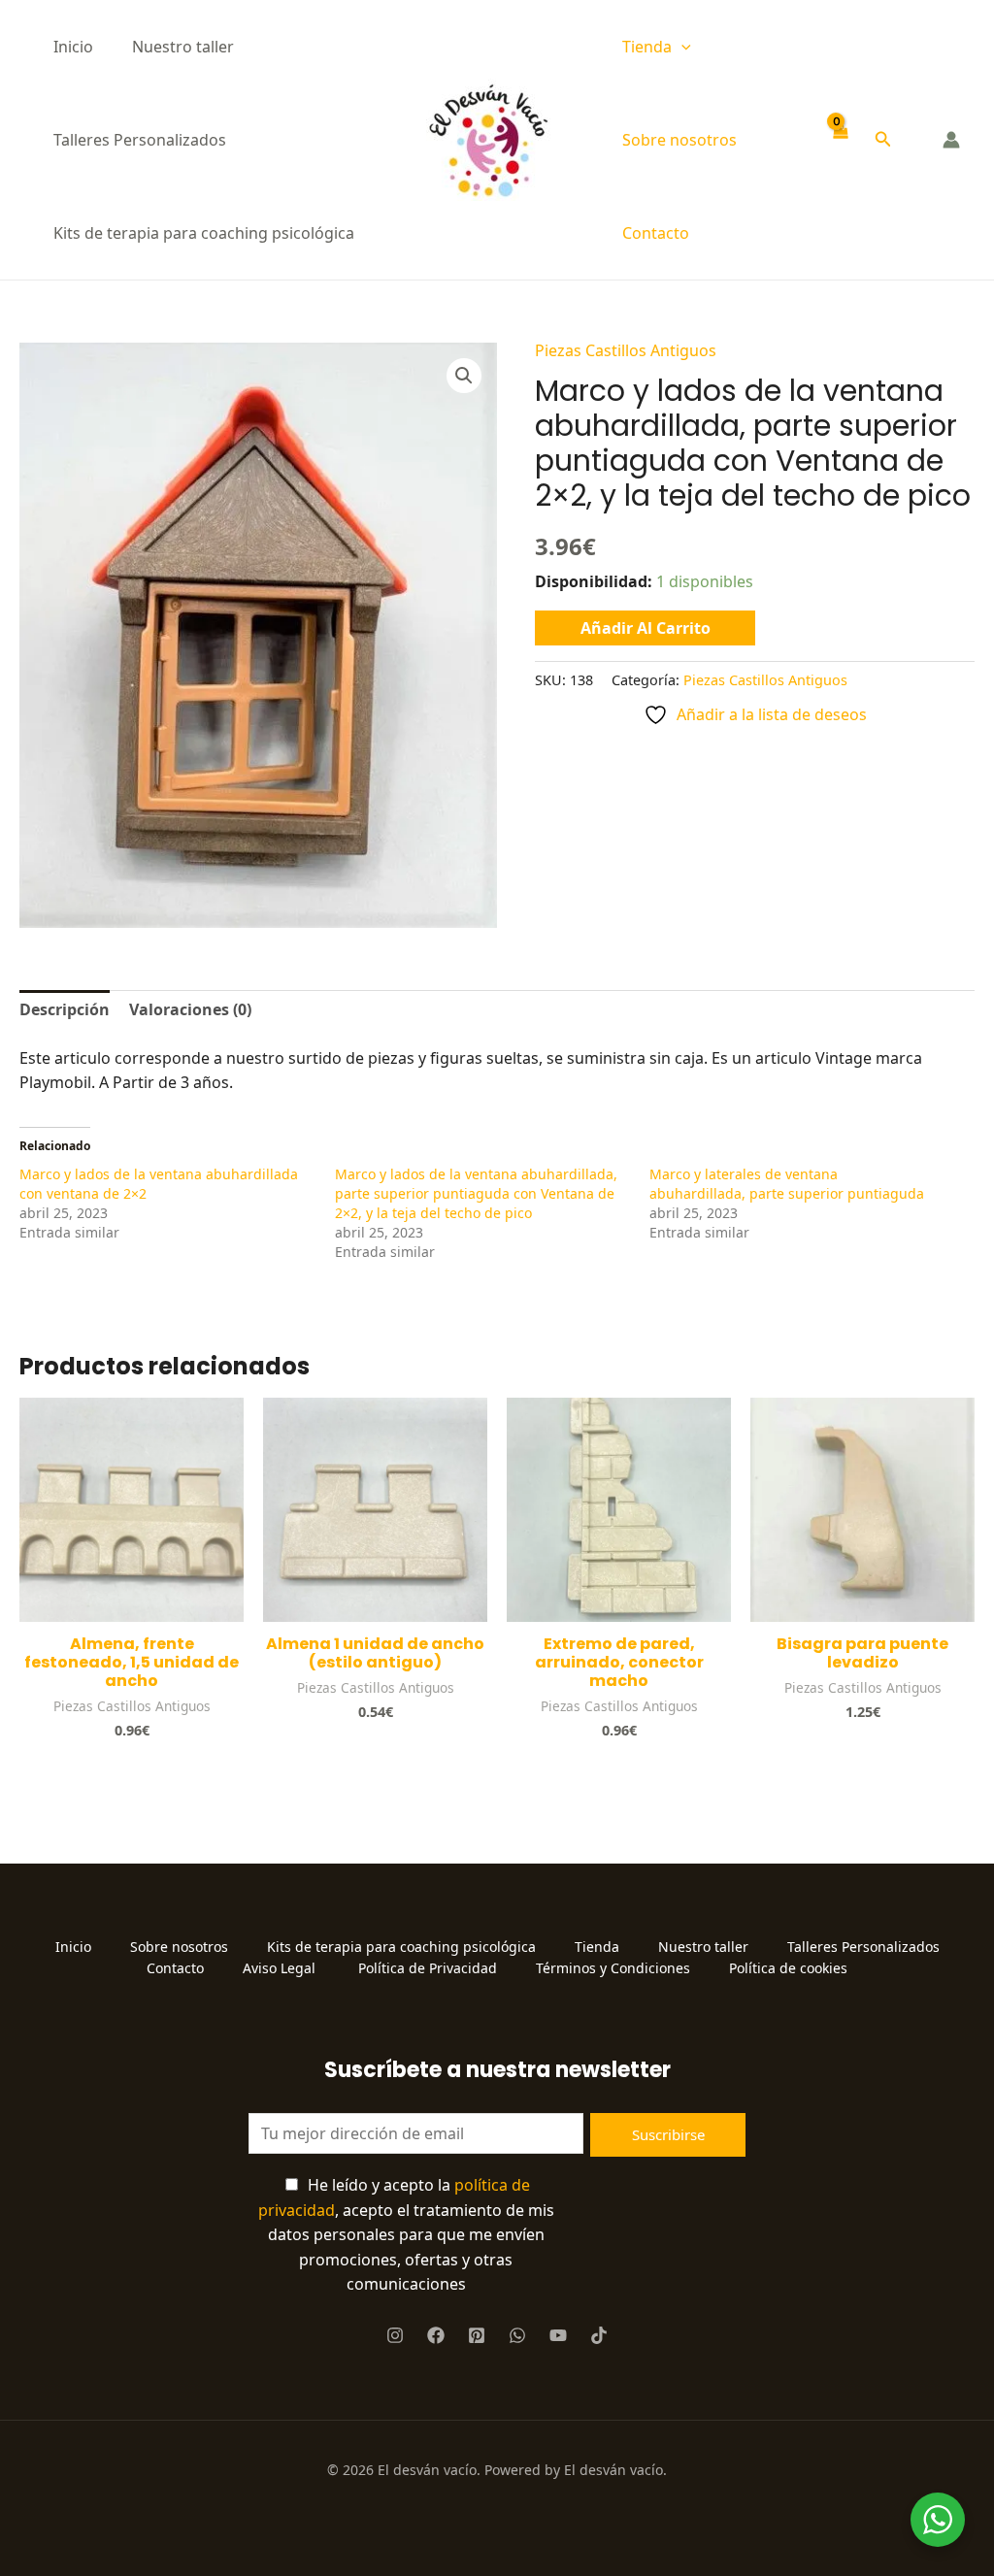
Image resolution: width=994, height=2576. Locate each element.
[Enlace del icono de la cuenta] (951, 140)
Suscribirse (668, 2134)
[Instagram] (395, 2335)
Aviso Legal (281, 1968)
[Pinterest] (477, 2335)
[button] (681, 47)
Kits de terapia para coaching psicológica (204, 233)
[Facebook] (436, 2335)
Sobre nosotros (679, 140)
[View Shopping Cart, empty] (840, 140)
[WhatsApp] (517, 2335)
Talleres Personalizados (140, 140)
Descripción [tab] (65, 1009)
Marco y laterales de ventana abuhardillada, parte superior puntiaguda (787, 1184)
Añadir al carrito (646, 628)
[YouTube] (558, 2335)
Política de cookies (788, 1968)
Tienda (647, 47)
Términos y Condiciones (613, 1968)
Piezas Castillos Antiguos (626, 350)
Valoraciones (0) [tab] (190, 1009)
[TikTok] (599, 2335)
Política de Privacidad (428, 1968)
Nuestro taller (183, 47)
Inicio (73, 47)
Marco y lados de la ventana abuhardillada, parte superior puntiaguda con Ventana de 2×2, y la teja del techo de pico (476, 1193)
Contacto (656, 233)
